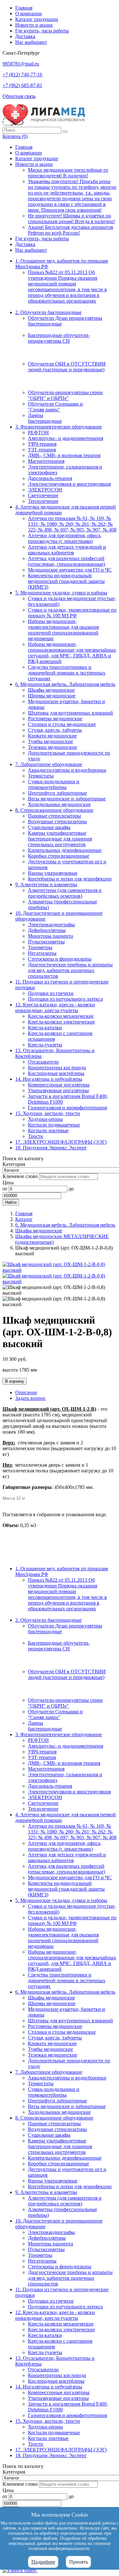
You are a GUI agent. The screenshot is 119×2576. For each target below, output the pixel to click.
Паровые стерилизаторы (54, 816)
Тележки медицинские (53, 747)
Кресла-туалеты (45, 1045)
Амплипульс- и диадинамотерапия (66, 438)
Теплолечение (43, 501)
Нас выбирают (31, 42)
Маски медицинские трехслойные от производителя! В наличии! (68, 173)
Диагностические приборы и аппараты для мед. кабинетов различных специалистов (70, 970)
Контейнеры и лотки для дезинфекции (70, 879)
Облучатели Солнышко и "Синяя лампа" (55, 407)
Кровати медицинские (52, 736)
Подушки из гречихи (51, 993)
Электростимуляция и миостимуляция (69, 484)
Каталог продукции (37, 19)
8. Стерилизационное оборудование (54, 810)
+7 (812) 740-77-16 (22, 75)
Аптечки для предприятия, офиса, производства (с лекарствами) (65, 538)
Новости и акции (34, 25)
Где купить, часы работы (42, 31)
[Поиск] (65, 132)
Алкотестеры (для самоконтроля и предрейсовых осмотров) (65, 893)
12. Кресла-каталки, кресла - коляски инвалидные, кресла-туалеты (55, 1007)
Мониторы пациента (50, 936)
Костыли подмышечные (54, 1125)
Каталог (24, 1219)
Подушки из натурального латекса (65, 999)
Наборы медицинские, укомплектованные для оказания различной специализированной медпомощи (63, 630)
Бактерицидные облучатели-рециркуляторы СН (59, 338)
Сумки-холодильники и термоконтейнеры (54, 784)
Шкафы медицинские (51, 690)
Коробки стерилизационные (59, 856)
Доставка (25, 36)
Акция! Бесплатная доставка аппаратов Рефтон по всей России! (71, 230)
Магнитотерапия (46, 461)
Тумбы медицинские (50, 741)
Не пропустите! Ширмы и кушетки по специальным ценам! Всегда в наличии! (71, 219)
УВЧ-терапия (42, 444)
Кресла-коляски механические (61, 1016)
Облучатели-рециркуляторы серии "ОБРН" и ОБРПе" (65, 395)
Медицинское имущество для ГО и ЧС (70, 570)
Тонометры (40, 947)
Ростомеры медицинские (55, 719)
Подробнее (43, 2562)
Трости (36, 1136)
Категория (14, 1164)
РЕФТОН (38, 432)
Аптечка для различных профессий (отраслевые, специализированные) (66, 561)
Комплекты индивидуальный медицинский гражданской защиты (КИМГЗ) (66, 581)
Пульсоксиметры (46, 942)
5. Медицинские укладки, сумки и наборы (61, 593)
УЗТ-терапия (42, 450)
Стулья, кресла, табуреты (55, 730)
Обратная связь (19, 96)
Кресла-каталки (45, 1028)
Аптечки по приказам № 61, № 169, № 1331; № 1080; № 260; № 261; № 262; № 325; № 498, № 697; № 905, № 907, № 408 (72, 524)
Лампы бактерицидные (45, 418)
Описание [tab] (26, 1392)
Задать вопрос (30, 1398)
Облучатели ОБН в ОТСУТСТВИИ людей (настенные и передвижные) (67, 367)
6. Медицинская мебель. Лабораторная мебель (65, 684)
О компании (29, 14)
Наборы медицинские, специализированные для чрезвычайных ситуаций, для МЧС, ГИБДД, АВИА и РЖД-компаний (72, 653)
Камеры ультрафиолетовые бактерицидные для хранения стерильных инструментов (60, 839)
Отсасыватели (43, 1062)
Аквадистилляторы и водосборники (67, 770)
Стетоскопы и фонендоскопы (60, 959)
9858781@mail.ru (21, 64)
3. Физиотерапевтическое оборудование (59, 427)
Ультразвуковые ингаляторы (58, 1090)
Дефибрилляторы (47, 930)
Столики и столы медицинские (62, 724)
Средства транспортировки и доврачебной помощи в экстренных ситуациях (67, 673)
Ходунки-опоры (45, 1119)
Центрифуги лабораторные (57, 793)
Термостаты (41, 776)
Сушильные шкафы (49, 827)
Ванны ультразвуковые (53, 873)
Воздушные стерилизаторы (57, 822)
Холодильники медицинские (59, 804)
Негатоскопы (42, 953)
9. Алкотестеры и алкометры (46, 884)
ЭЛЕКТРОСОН (45, 490)
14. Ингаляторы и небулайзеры (49, 1079)
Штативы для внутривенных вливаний (70, 713)
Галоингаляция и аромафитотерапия (67, 1108)
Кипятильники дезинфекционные (65, 850)
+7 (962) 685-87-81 (22, 85)
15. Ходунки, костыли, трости (48, 1113)
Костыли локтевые (48, 1130)
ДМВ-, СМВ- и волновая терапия (64, 455)
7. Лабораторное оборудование (49, 764)
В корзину (15, 1381)
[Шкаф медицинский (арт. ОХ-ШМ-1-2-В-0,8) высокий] (60, 1270)
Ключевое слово (20, 1176)
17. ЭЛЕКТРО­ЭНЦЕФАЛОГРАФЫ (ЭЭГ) (61, 1142)
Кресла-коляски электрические (61, 1022)
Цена (8, 1183)
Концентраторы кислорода (57, 1068)
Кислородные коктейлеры (56, 1073)
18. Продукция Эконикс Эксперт (51, 1148)
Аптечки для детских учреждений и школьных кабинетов (67, 550)
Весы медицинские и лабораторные (67, 799)
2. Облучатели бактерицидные (48, 312)
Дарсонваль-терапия (50, 478)
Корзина (15, 136)
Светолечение (43, 495)
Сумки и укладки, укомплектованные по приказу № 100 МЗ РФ (72, 613)
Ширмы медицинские (52, 696)
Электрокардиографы (51, 925)
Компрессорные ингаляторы (59, 1085)
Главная (24, 8)
